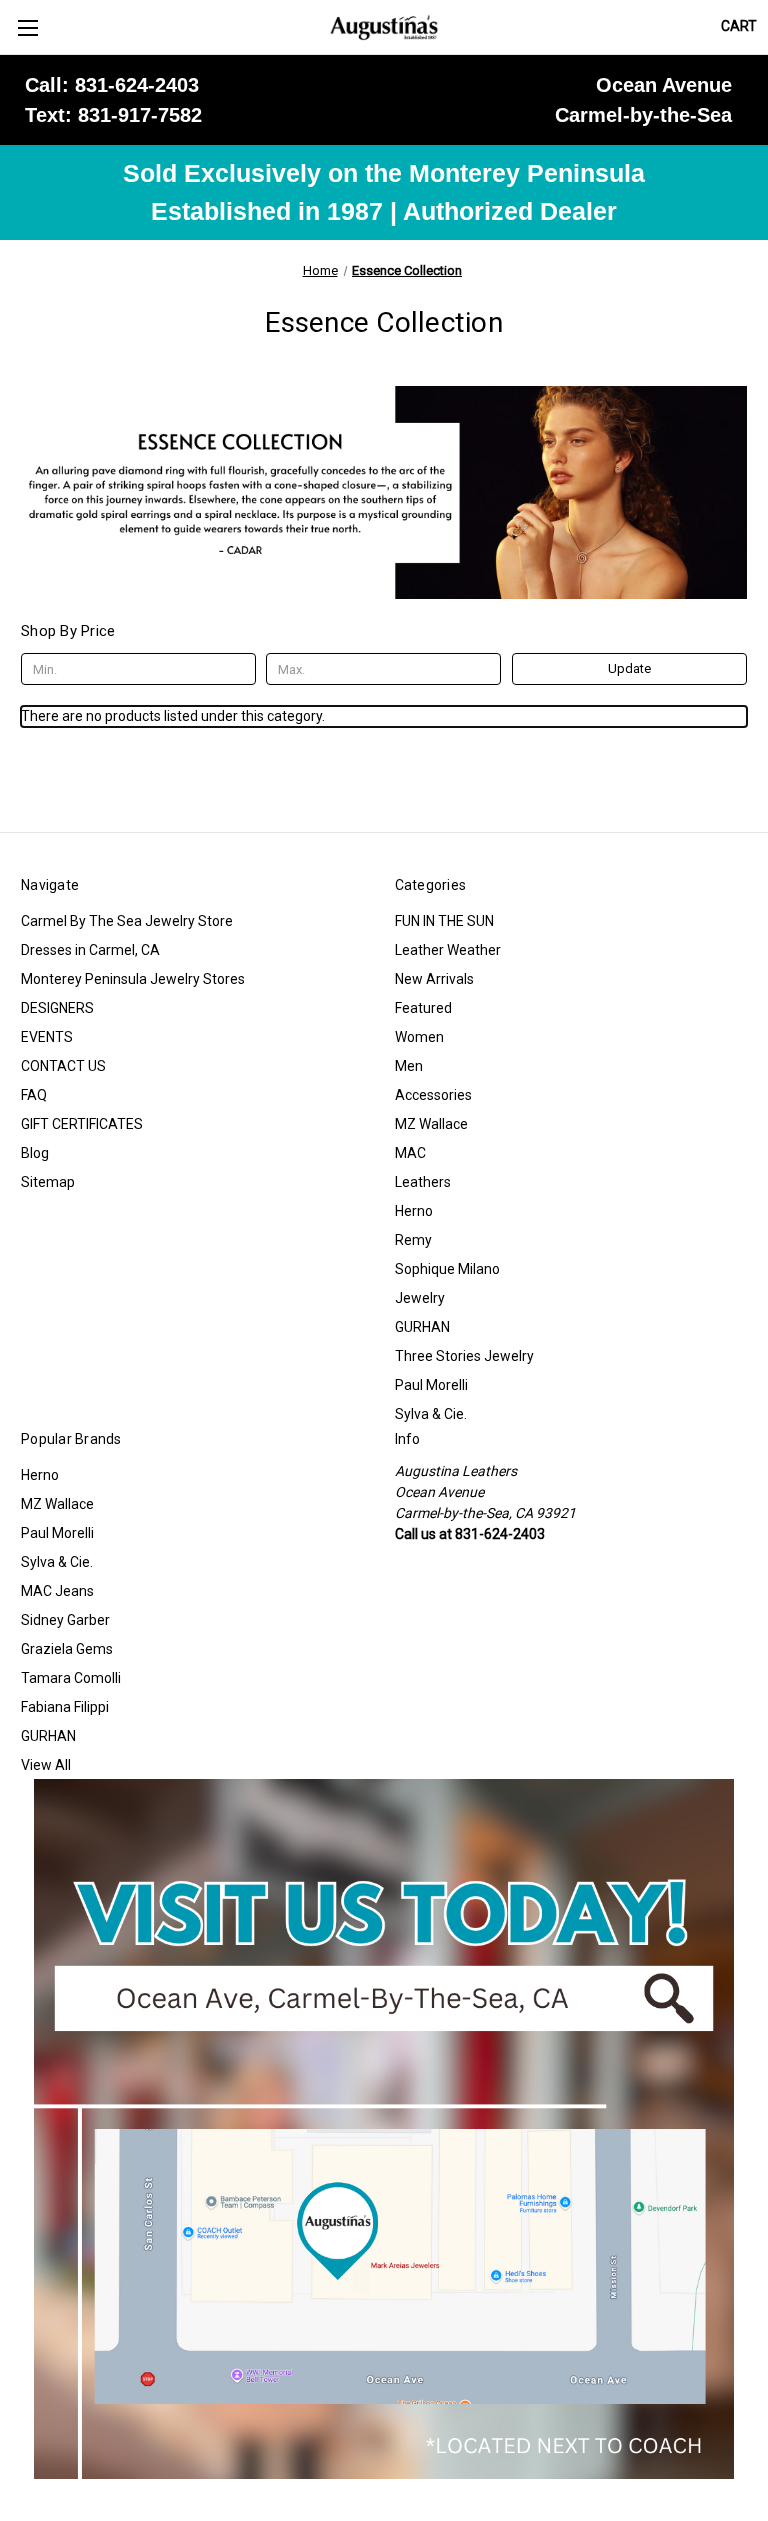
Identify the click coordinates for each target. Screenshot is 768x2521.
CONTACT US (63, 1066)
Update (629, 668)
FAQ (34, 1095)
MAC (410, 1153)
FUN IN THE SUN (444, 921)
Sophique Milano (447, 1269)
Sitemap (48, 1182)
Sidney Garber (65, 1620)
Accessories (433, 1095)
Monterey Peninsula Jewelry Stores (133, 979)
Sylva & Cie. (431, 1414)
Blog (35, 1153)
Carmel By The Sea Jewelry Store (127, 921)
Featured (423, 1008)
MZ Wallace (431, 1124)
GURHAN (422, 1327)
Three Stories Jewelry (464, 1356)
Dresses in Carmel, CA (90, 950)
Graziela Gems (67, 1649)
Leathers (423, 1182)
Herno (414, 1211)
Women (419, 1037)
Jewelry (420, 1298)
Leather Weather (448, 950)
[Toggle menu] (27, 27)
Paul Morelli (431, 1385)
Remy (413, 1240)
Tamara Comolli (71, 1678)
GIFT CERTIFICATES (82, 1124)
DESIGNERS (57, 1008)
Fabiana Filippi (65, 1707)
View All (46, 1765)
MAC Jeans (57, 1591)
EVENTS (47, 1037)
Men (409, 1066)
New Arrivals (434, 979)
